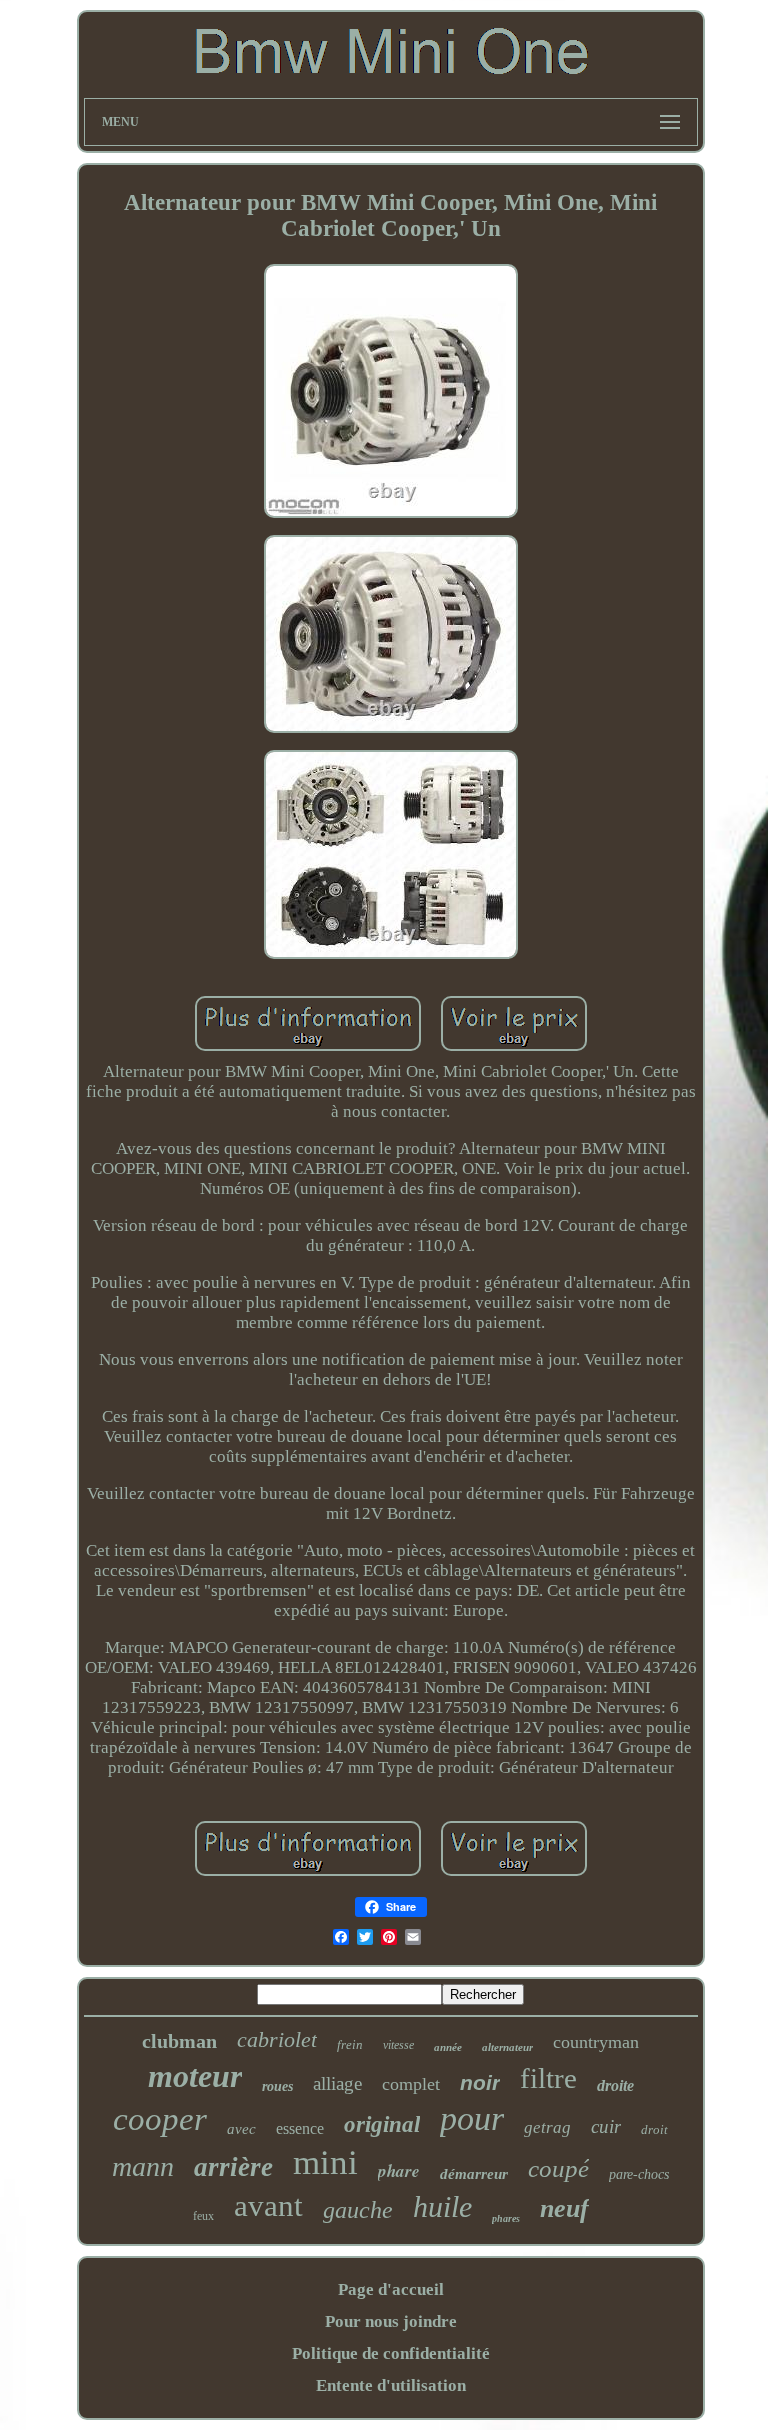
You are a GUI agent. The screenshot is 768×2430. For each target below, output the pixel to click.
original (382, 2124)
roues (277, 2086)
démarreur (474, 2174)
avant (268, 2205)
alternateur (507, 2047)
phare (399, 2171)
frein (350, 2044)
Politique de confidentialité (391, 2353)
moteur (195, 2076)
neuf (564, 2208)
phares (506, 2218)
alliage (337, 2083)
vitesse (398, 2045)
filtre (548, 2078)
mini (325, 2162)
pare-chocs (639, 2174)
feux (203, 2216)
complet (411, 2084)
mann (143, 2166)
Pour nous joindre (391, 2321)
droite (615, 2085)
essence (300, 2128)
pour (472, 2118)
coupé (558, 2168)
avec (241, 2129)
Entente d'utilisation (391, 2385)
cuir (606, 2126)
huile (442, 2206)
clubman (179, 2041)
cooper (160, 2119)
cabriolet (277, 2039)
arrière (233, 2167)
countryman (596, 2042)
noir (480, 2082)
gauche (358, 2210)
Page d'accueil (391, 2289)
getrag (547, 2127)
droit (654, 2129)
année (448, 2047)
